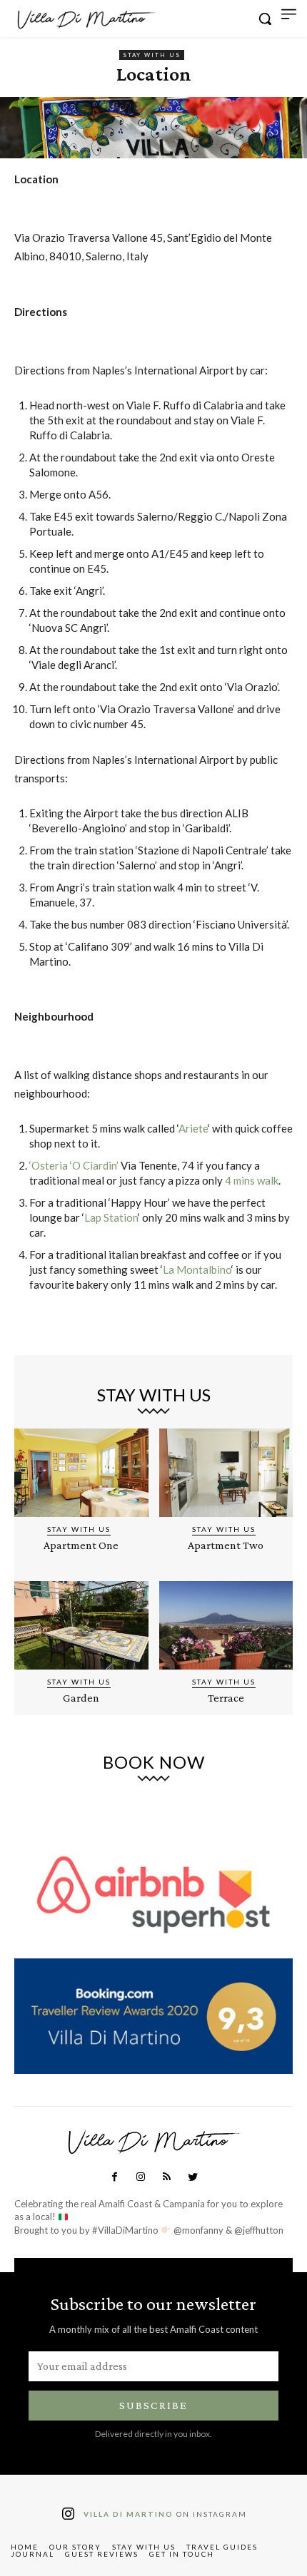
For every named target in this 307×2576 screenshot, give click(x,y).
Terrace (226, 1698)
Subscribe (153, 2405)
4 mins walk (252, 1180)
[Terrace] (226, 1625)
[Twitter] (192, 2177)
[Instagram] (141, 2177)
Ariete (193, 1128)
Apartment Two (226, 1545)
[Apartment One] (81, 1473)
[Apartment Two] (226, 1473)
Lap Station (111, 1217)
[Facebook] (114, 2177)
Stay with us (152, 55)
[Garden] (81, 1625)
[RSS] (166, 2177)
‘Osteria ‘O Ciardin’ (74, 1165)
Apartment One (81, 1545)
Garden (81, 1698)
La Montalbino (197, 1269)
